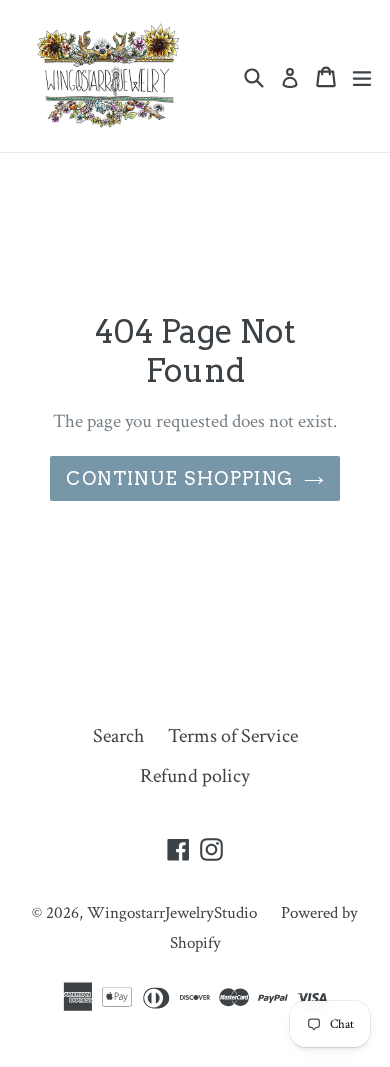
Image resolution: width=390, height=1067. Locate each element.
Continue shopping (179, 478)
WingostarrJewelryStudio (172, 913)
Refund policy (195, 776)
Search (118, 736)
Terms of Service (233, 736)
